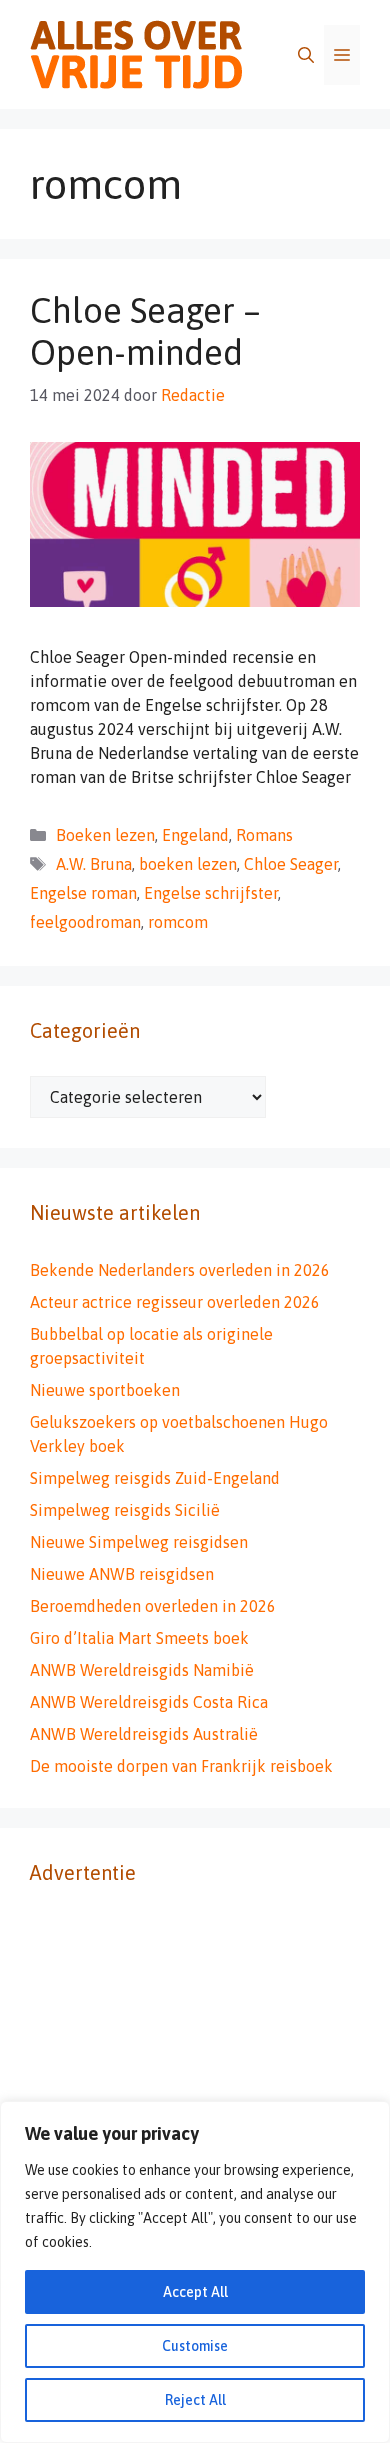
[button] (306, 55)
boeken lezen (188, 864)
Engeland (195, 835)
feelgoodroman (85, 922)
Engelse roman (83, 893)
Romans (264, 835)
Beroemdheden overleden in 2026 (153, 1606)
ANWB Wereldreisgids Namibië (142, 1670)
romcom (178, 922)
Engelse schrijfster (211, 893)
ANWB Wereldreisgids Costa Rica (149, 1702)
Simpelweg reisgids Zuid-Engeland (155, 1478)
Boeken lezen (105, 835)
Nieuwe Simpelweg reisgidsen (139, 1542)
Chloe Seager (291, 864)
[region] (195, 2272)
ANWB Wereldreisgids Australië (144, 1734)
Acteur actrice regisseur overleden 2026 (175, 1302)
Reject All (195, 2400)
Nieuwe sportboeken (105, 1390)
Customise (195, 2346)
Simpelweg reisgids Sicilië (125, 1510)
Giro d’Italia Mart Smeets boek (139, 1638)
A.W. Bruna (94, 864)
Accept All (195, 2292)
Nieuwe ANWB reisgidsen (122, 1574)
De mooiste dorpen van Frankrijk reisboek (181, 1766)
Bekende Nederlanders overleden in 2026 (180, 1270)
